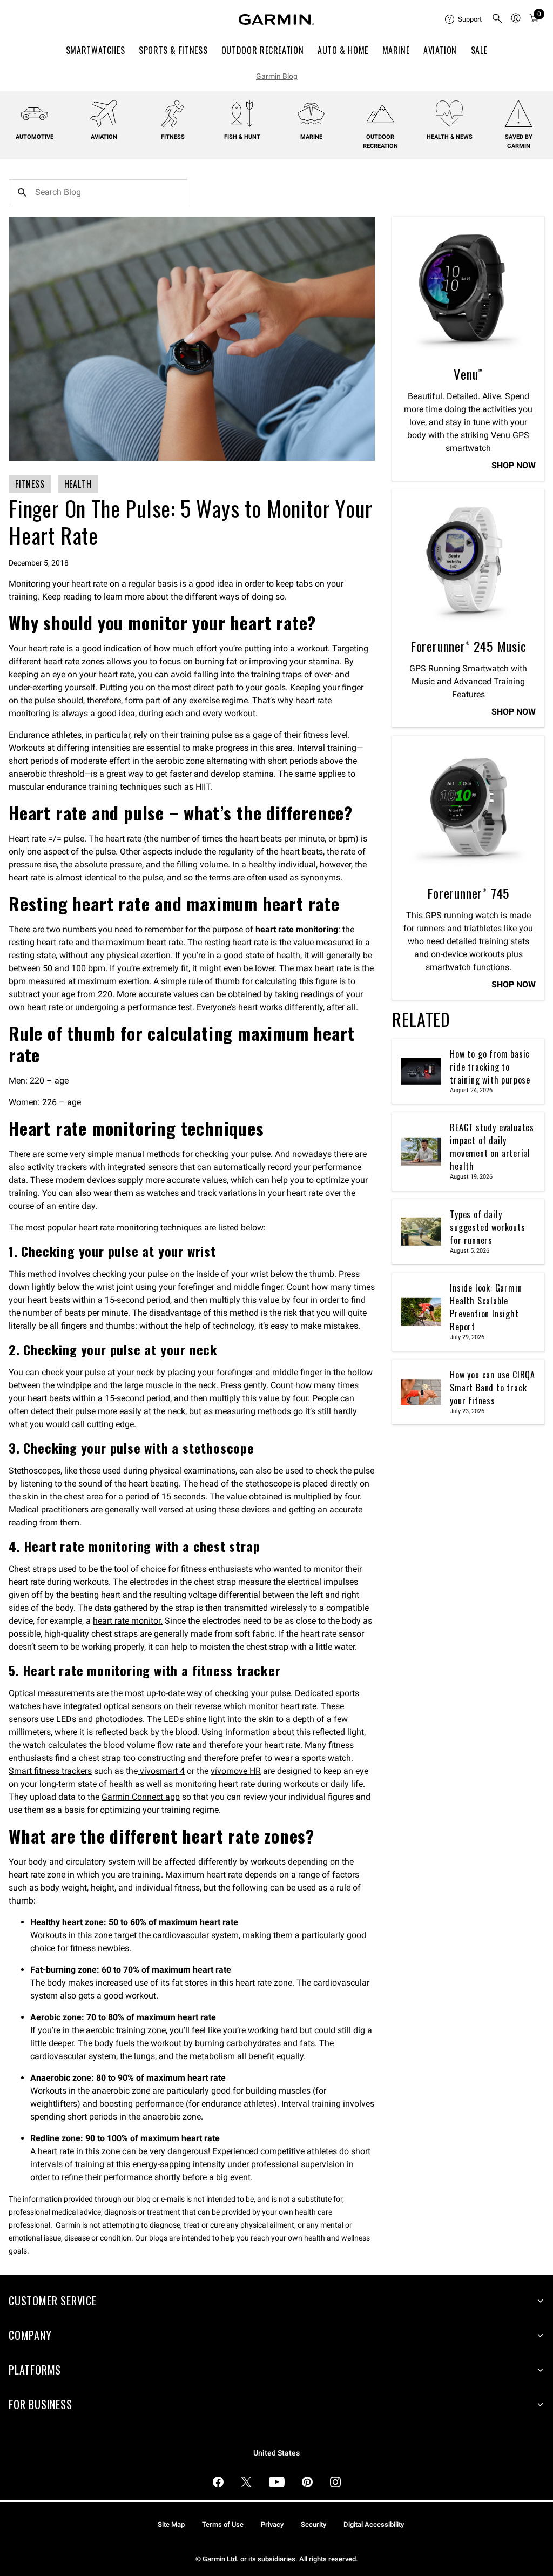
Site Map (171, 2524)
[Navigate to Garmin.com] (276, 19)
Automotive (35, 137)
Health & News (450, 137)
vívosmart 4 (161, 1771)
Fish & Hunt (242, 137)
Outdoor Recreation (263, 50)
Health (78, 484)
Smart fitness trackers (50, 1771)
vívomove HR (236, 1771)
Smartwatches (96, 50)
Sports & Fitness (173, 50)
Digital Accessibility (374, 2524)
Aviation (440, 50)
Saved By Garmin (519, 142)
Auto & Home (343, 50)
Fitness (173, 137)
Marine (396, 50)
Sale (479, 50)
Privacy (272, 2524)
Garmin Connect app (141, 1797)
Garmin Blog (277, 76)
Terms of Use (223, 2524)
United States (276, 2453)
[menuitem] (464, 19)
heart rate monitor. (128, 1621)
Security (313, 2524)
